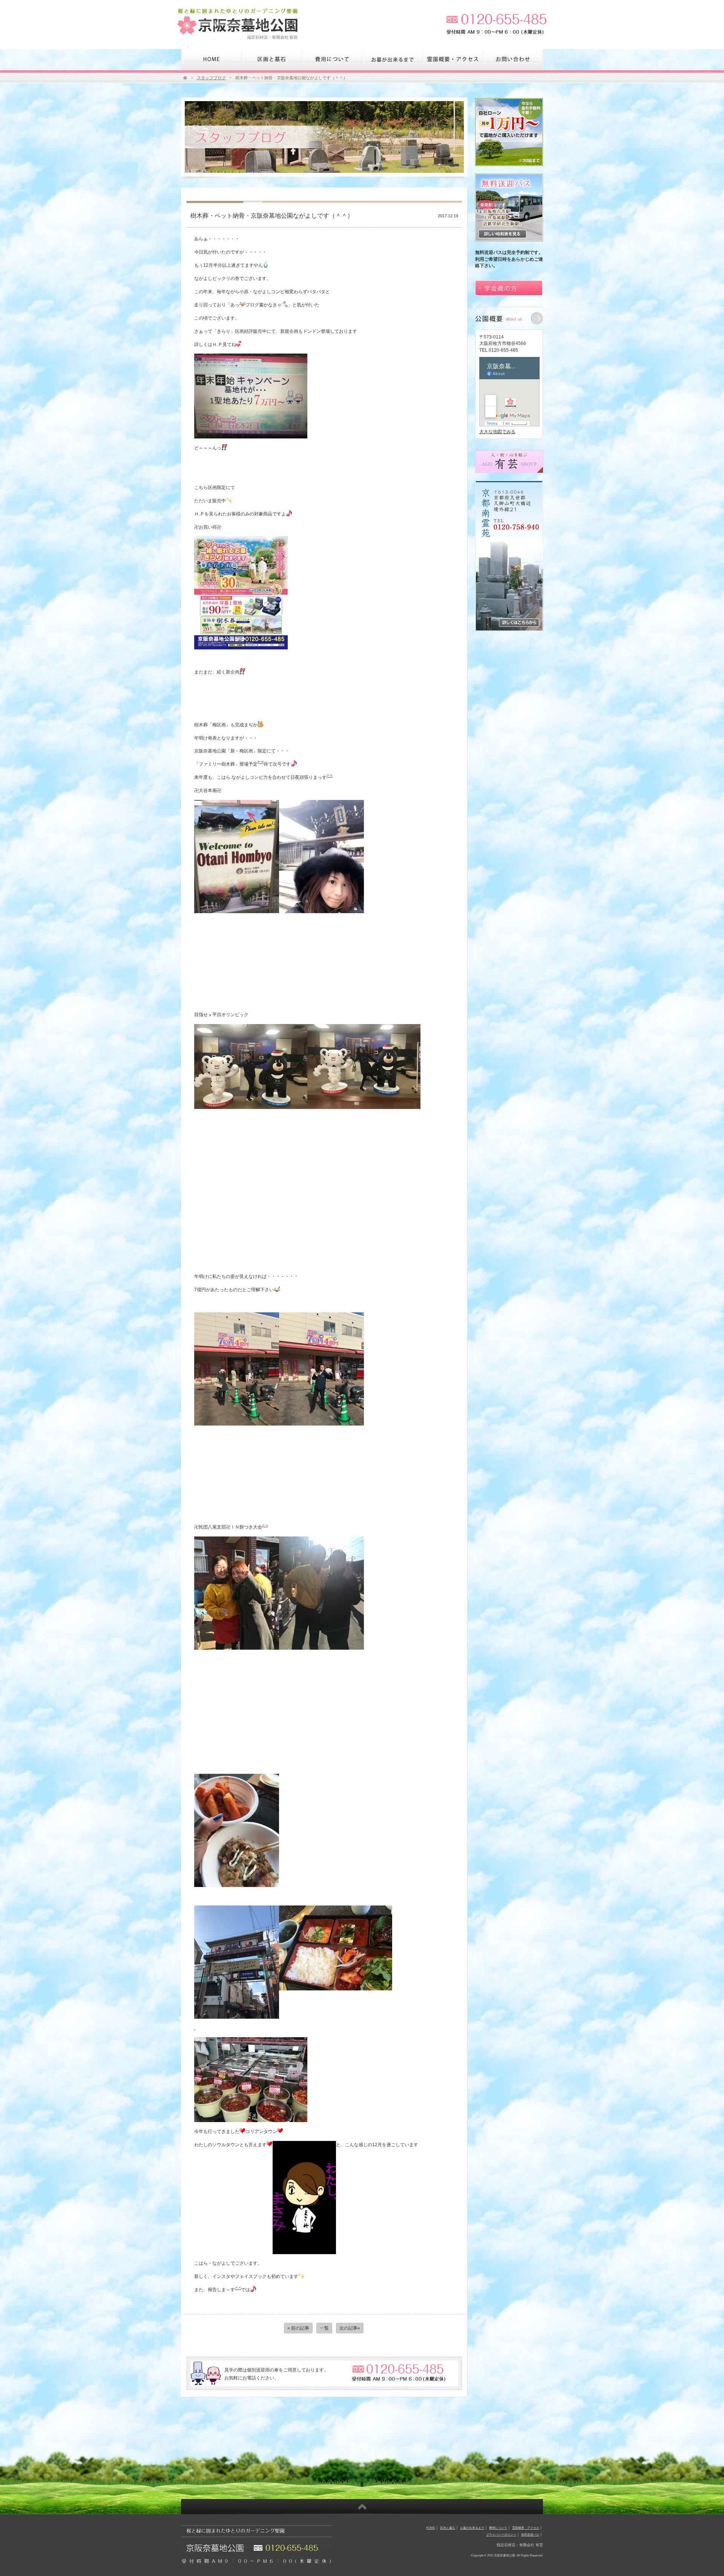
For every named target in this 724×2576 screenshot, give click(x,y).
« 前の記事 (298, 2328)
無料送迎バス (530, 2534)
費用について (498, 2528)
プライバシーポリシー (501, 2534)
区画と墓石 (448, 2528)
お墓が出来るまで (472, 2528)
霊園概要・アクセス (526, 2528)
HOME (431, 2528)
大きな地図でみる (497, 431)
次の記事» (350, 2328)
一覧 (324, 2328)
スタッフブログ (211, 78)
